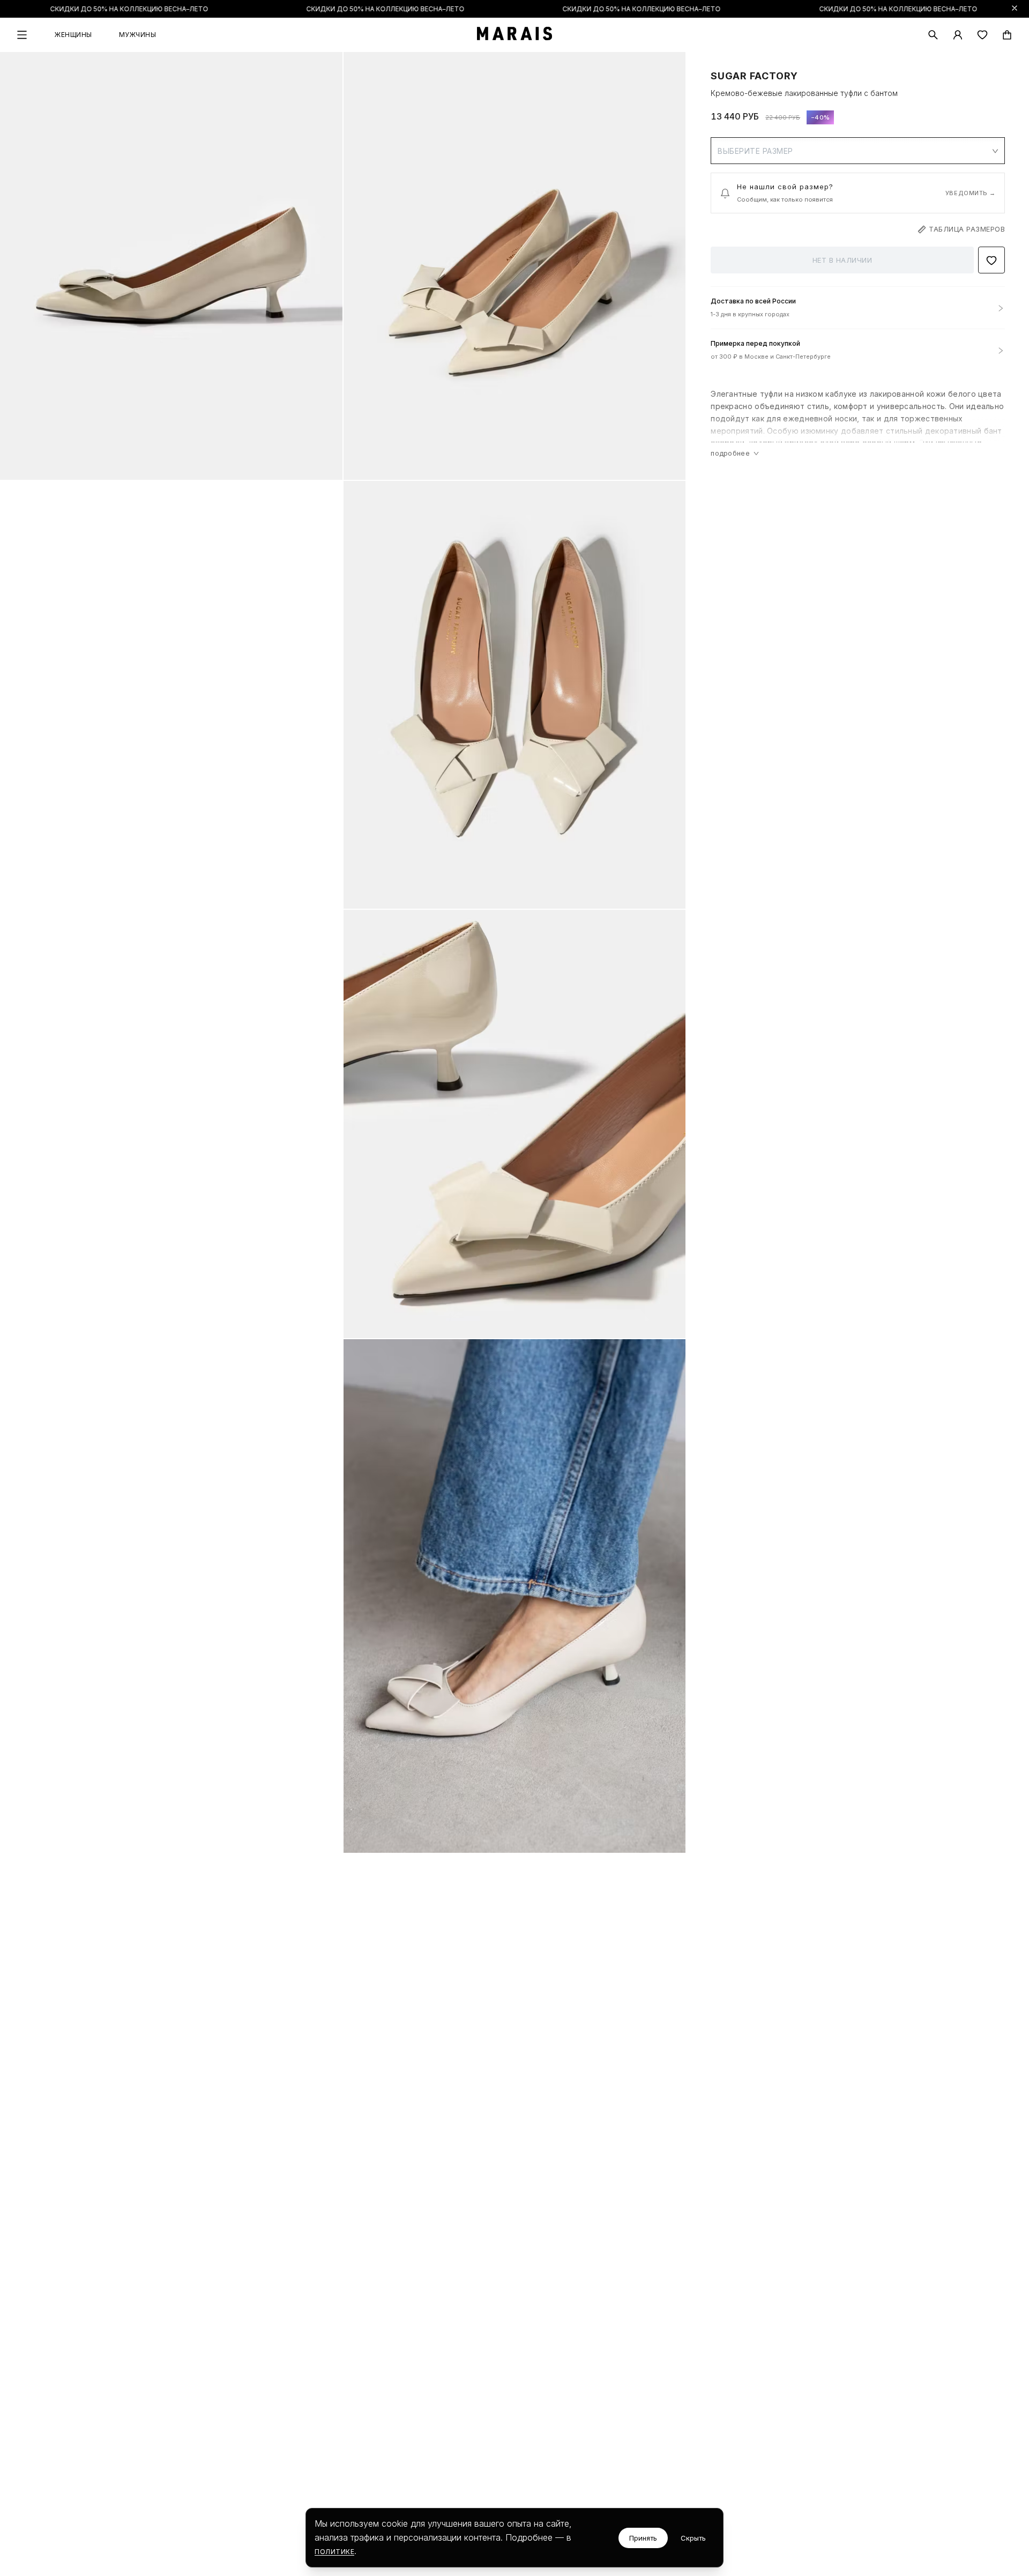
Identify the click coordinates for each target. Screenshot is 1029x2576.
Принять (643, 2538)
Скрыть (693, 2538)
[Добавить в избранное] (991, 261)
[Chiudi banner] (1015, 8)
